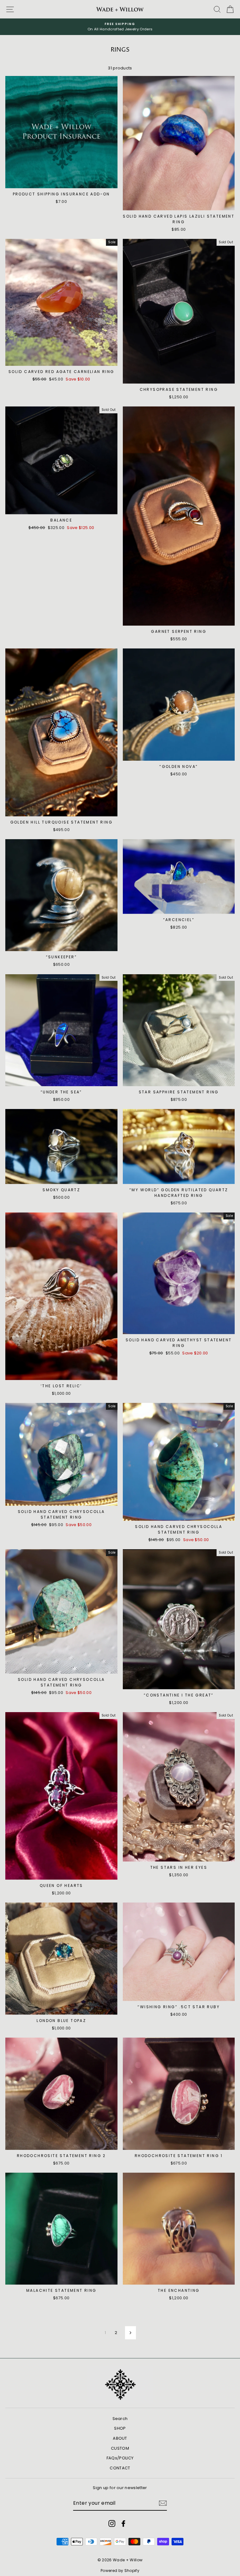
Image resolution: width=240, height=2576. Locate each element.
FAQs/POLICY (120, 2458)
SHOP (120, 2428)
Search (120, 2419)
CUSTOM (120, 2448)
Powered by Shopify (120, 2571)
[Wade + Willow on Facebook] (123, 2523)
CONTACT (120, 2468)
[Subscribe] (163, 2503)
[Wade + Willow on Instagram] (112, 2523)
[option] (120, 27)
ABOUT (120, 2438)
